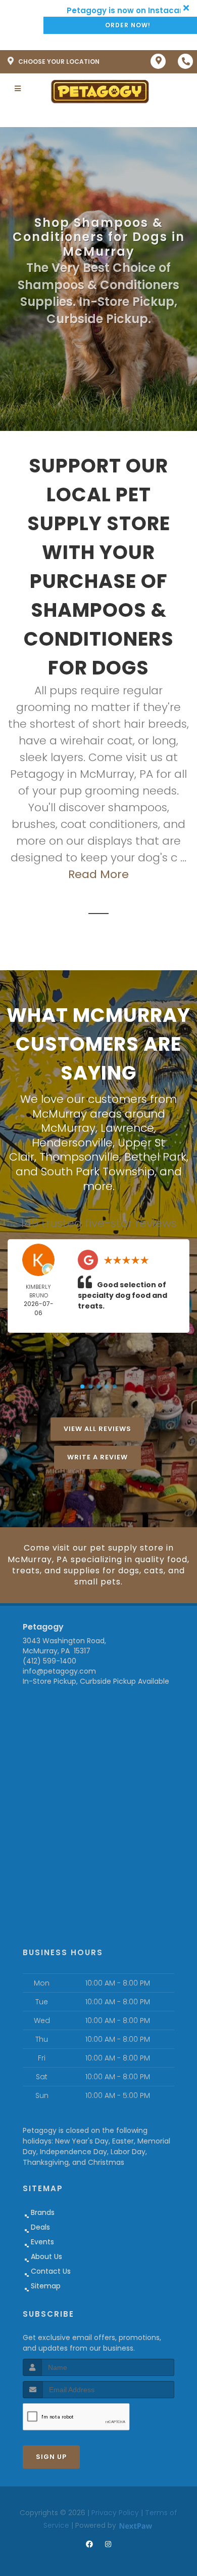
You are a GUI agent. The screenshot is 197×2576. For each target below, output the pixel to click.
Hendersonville (72, 1143)
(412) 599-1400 (50, 1661)
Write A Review (97, 1457)
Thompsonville (79, 1157)
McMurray (68, 1128)
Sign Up (51, 2457)
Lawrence (127, 1128)
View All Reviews (97, 1429)
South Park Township (98, 1172)
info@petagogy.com (59, 1671)
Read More (98, 874)
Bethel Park (155, 1157)
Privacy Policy (115, 2513)
